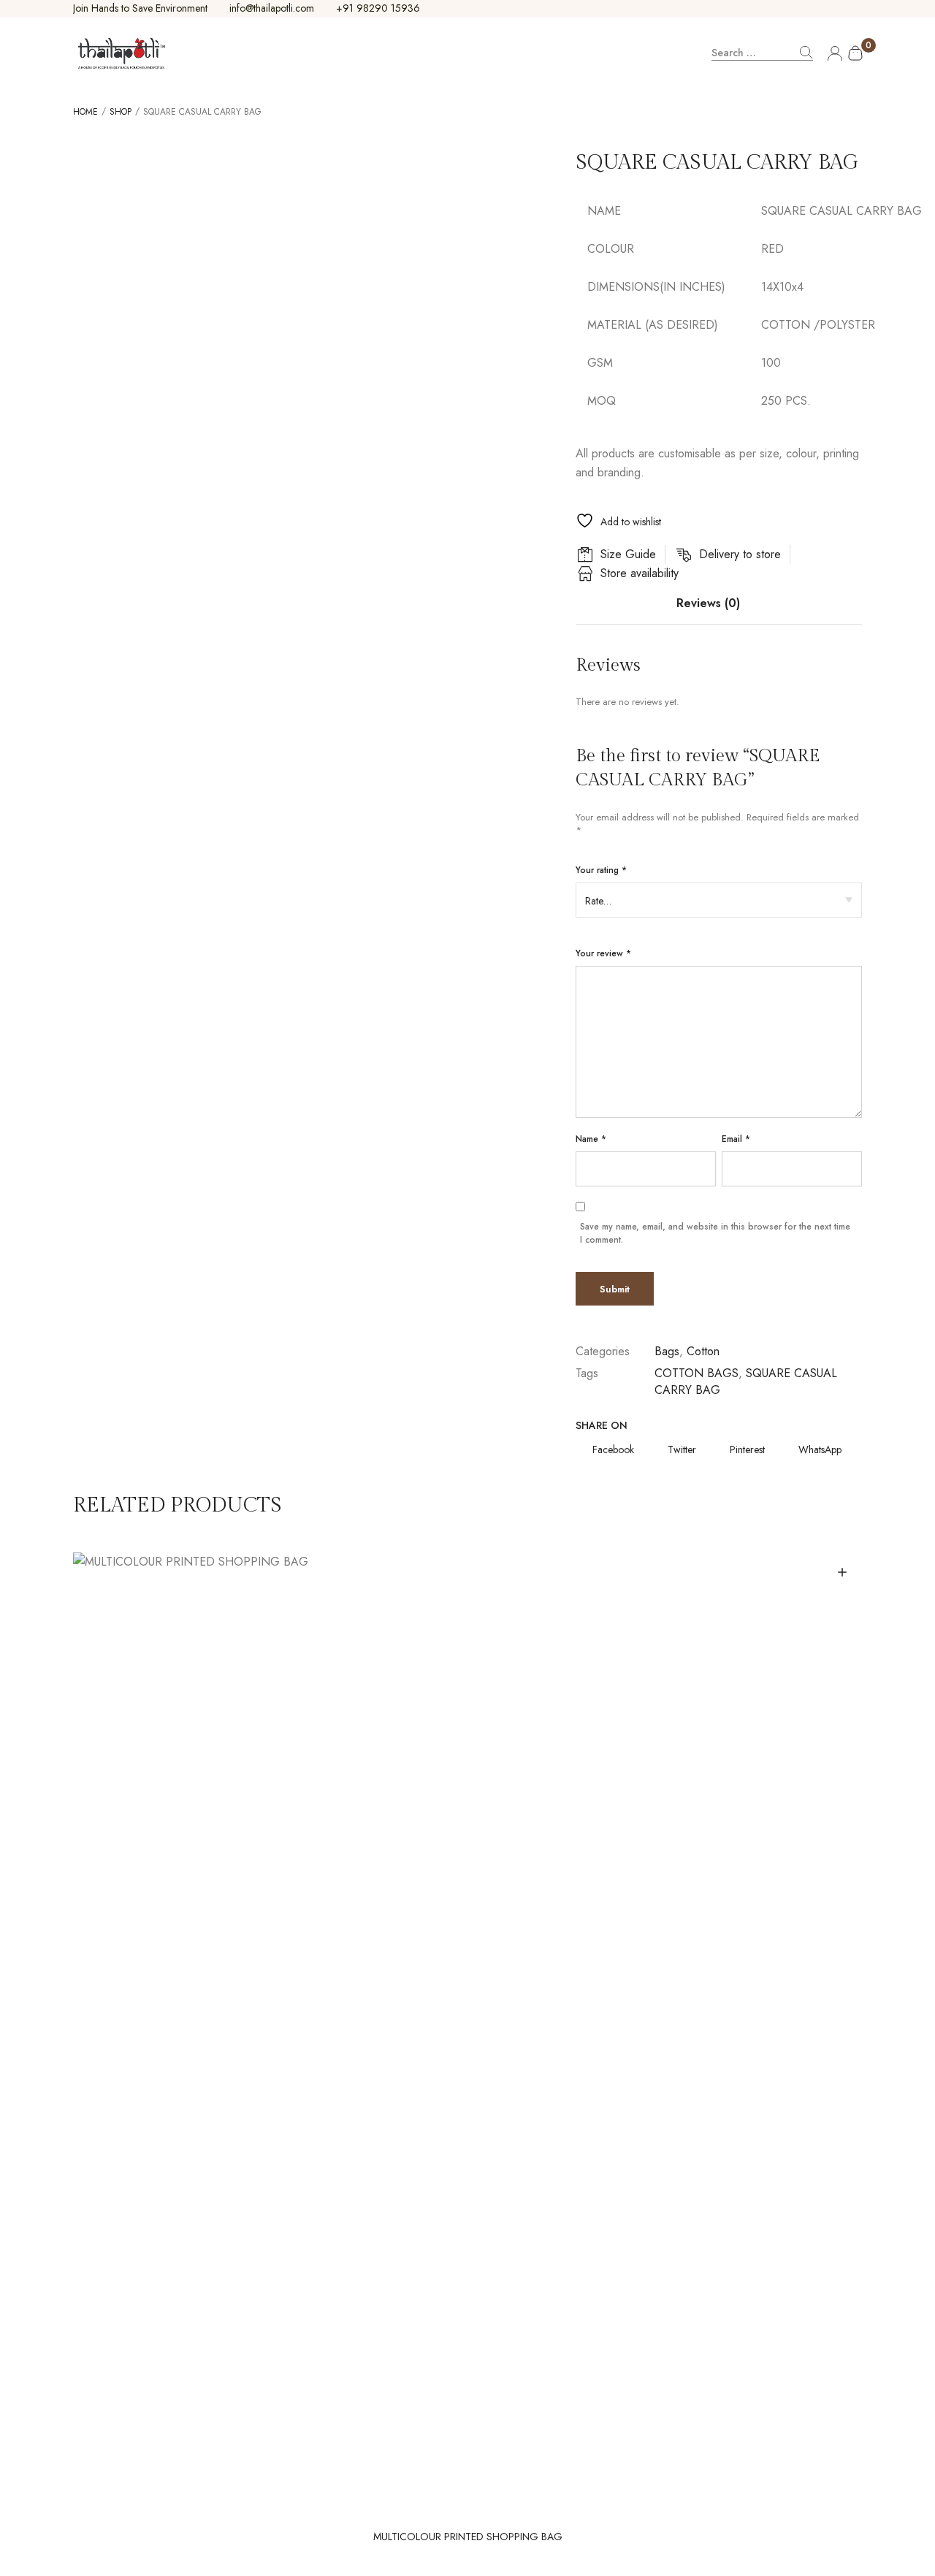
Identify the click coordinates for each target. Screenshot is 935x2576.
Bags (667, 1351)
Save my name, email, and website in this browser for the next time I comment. (715, 1233)
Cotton (703, 1351)
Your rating (601, 870)
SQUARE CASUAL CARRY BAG (746, 1381)
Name (591, 1139)
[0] (851, 53)
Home (85, 112)
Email (736, 1139)
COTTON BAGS (697, 1373)
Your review (603, 953)
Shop (121, 112)
